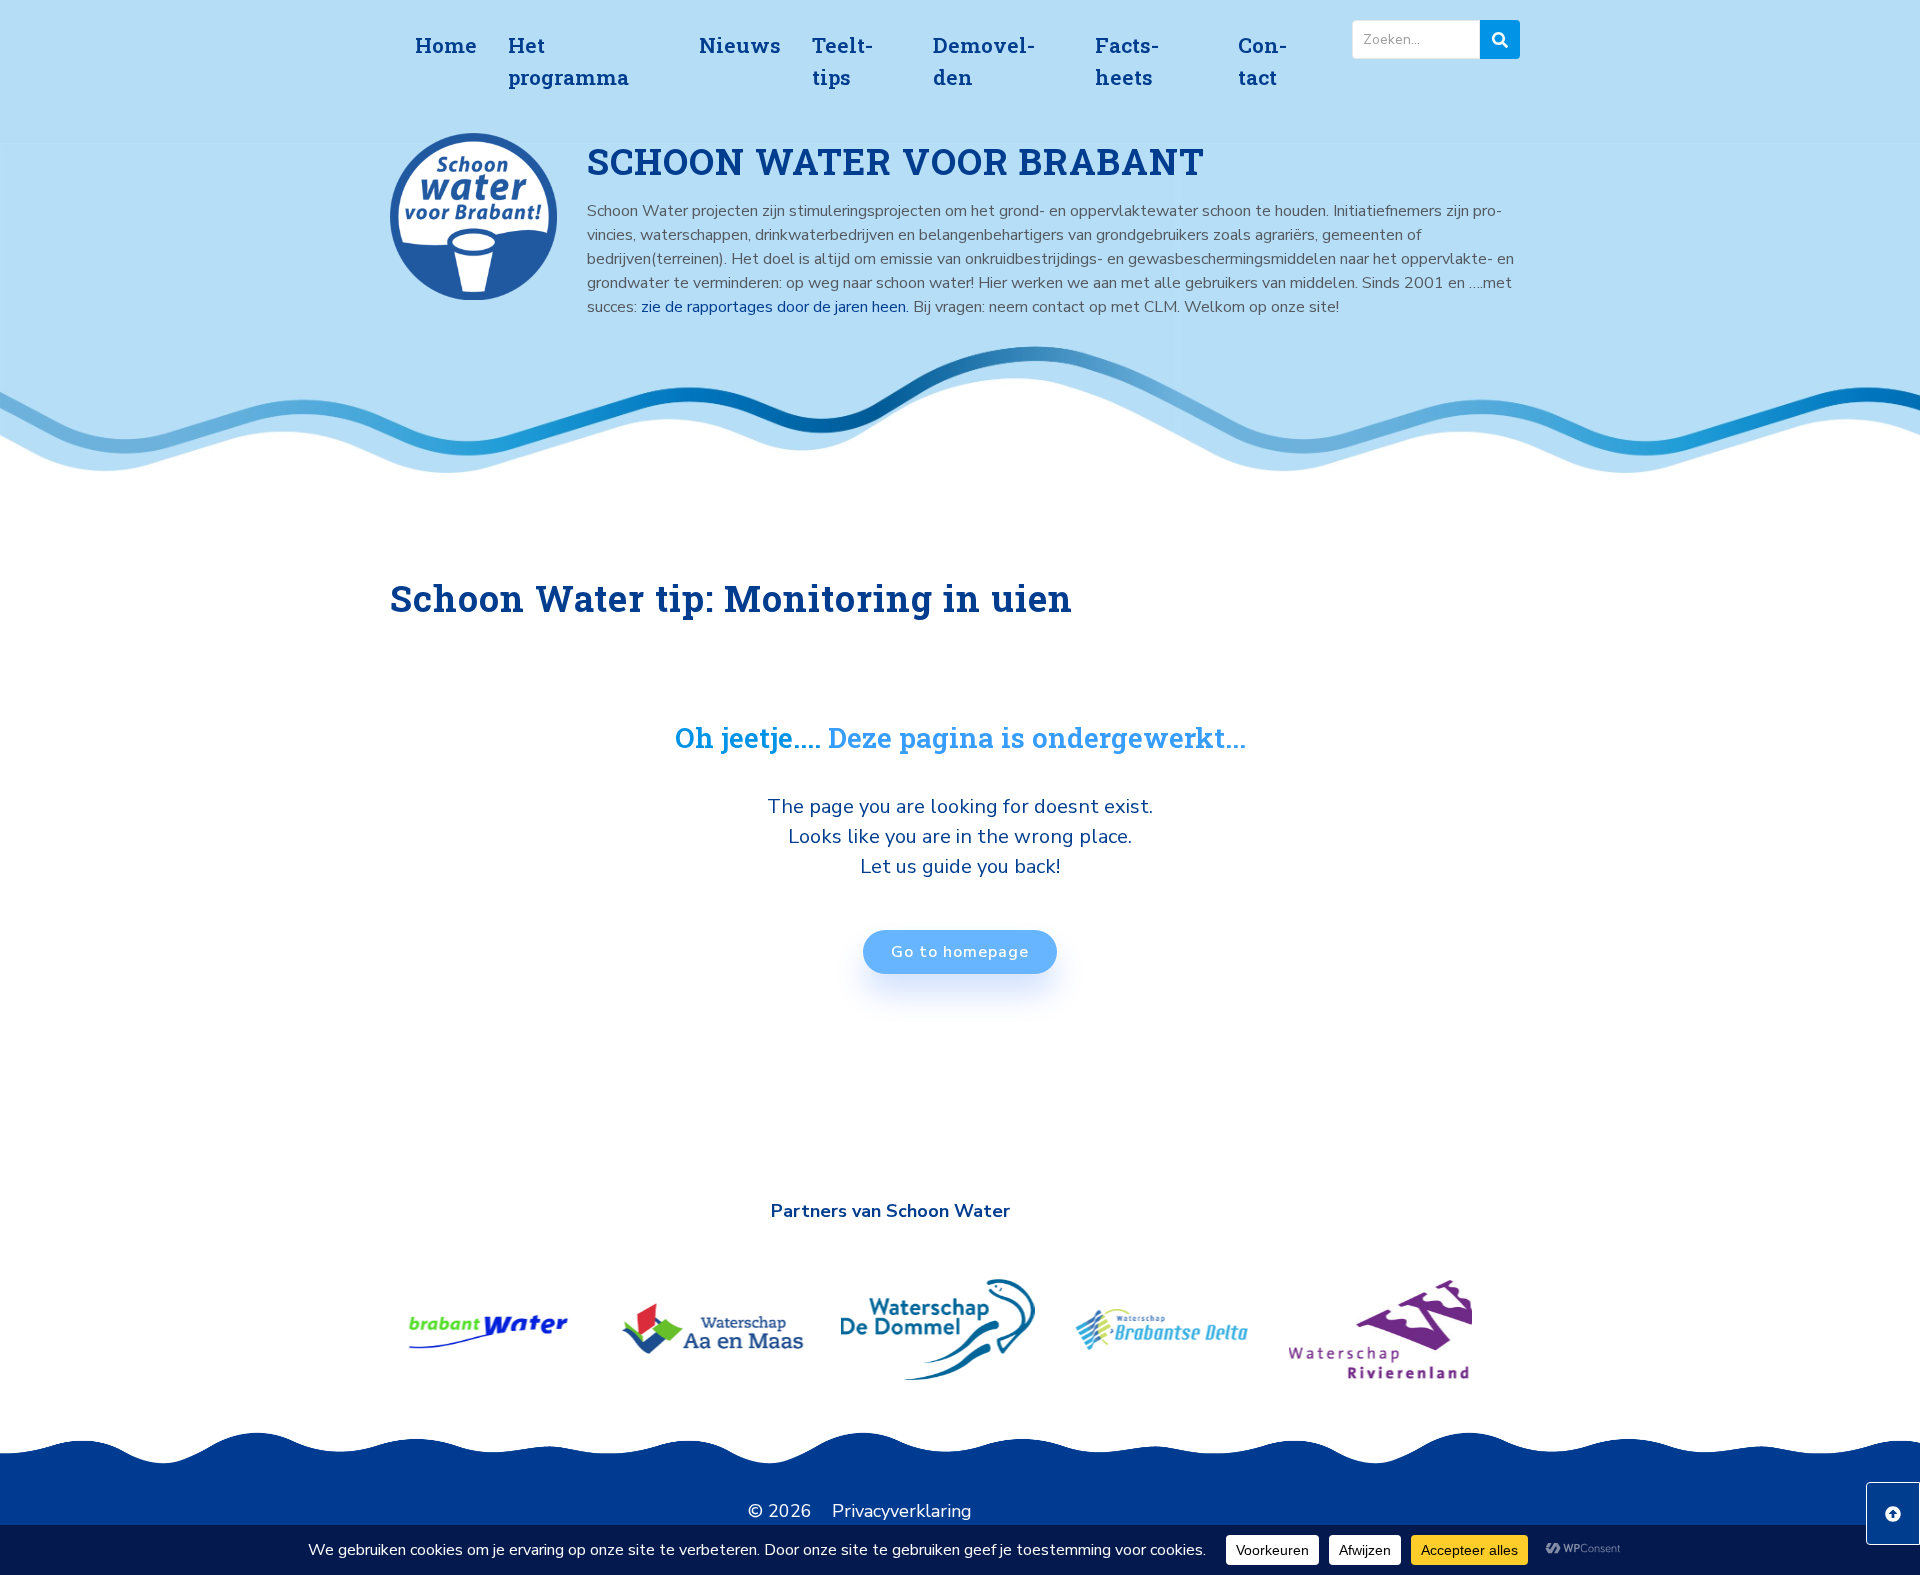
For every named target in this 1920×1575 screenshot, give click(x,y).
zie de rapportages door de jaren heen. (777, 307)
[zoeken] (1500, 39)
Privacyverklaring (902, 1511)
